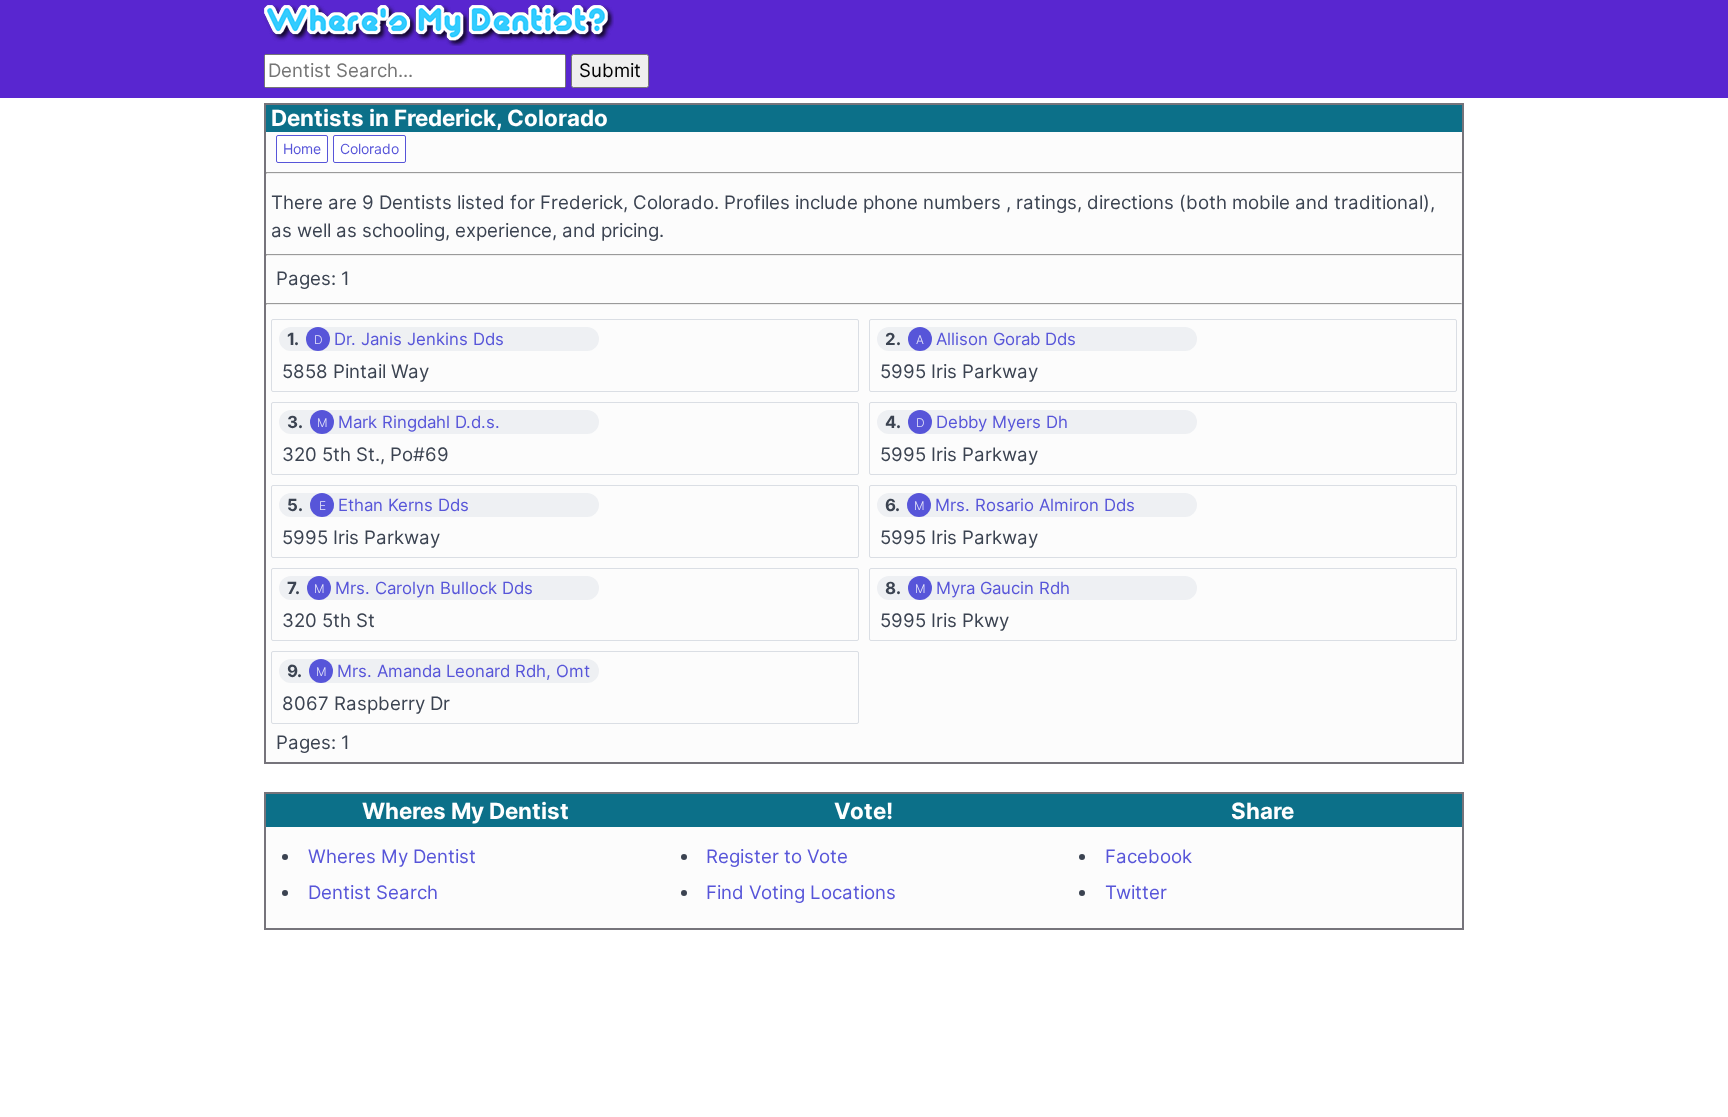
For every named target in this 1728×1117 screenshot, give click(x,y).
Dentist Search (373, 892)
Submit (610, 70)
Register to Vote (777, 856)
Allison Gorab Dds (1006, 339)
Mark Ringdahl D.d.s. (419, 422)
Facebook (1148, 856)
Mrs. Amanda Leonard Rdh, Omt (463, 671)
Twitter (1136, 892)
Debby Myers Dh (1002, 422)
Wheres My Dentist (392, 856)
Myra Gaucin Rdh (1003, 588)
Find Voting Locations (801, 892)
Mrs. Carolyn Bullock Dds (434, 588)
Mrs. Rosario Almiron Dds (1035, 505)
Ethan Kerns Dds (403, 505)
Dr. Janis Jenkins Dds (419, 339)
